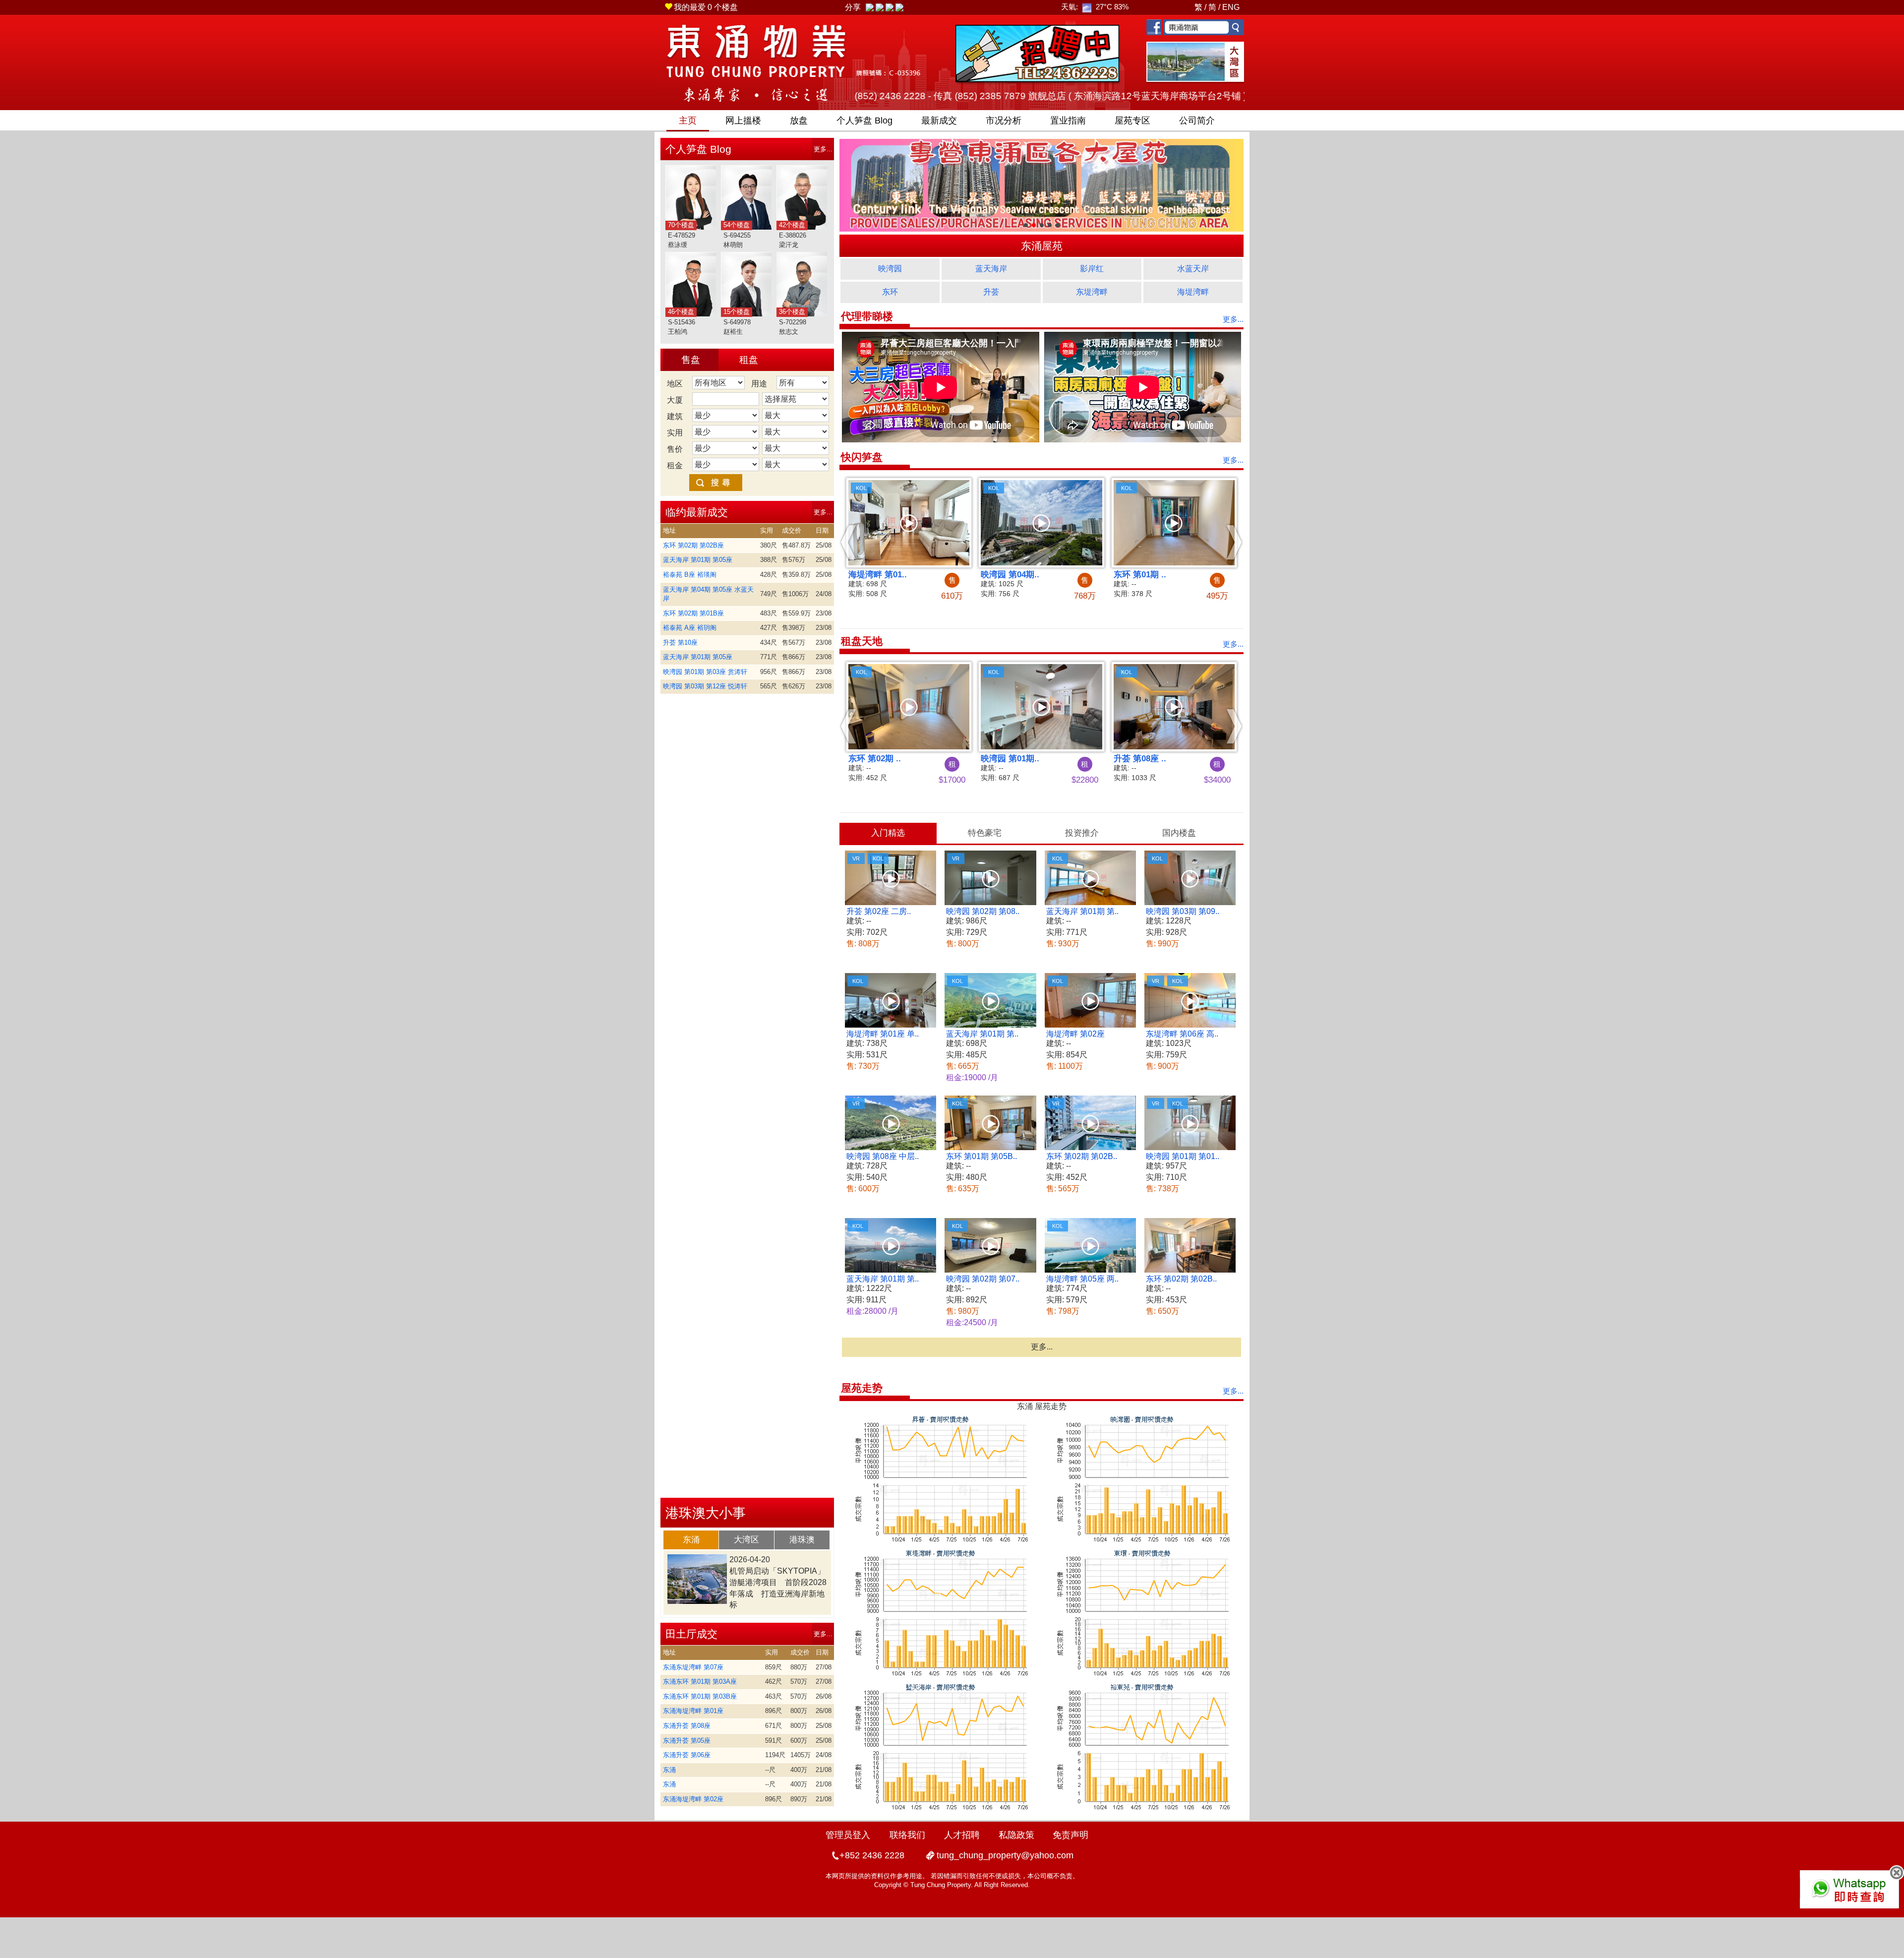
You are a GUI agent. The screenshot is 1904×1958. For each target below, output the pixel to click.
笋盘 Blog (864, 121)
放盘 (799, 121)
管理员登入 (848, 1835)
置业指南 (1068, 121)
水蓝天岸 (1193, 269)
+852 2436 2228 (872, 1855)
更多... (823, 149)
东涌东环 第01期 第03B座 (700, 1696)
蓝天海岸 (991, 269)
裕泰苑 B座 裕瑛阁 (690, 575)
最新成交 (939, 121)
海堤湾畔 (1193, 292)
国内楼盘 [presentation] (1179, 833)
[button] (849, 542)
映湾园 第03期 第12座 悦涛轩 (705, 686)
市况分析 (1004, 121)
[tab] (691, 1540)
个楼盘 (706, 7)
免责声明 (1071, 1835)
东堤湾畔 (1092, 292)
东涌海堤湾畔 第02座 (693, 1799)
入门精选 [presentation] (888, 833)
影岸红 (1092, 269)
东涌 (669, 1770)
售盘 (691, 360)
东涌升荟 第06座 (687, 1755)
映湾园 (890, 269)
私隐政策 (1016, 1835)
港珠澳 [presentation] (802, 1540)
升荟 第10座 (680, 642)
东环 (890, 292)
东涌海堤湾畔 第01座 (693, 1711)
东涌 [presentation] (691, 1540)
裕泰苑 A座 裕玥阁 (690, 628)
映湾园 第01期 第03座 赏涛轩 (705, 672)
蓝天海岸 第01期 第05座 (698, 560)
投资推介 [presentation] (1082, 833)
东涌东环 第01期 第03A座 (700, 1682)
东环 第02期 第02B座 (693, 545)
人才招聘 (962, 1835)
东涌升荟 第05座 (687, 1741)
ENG (1231, 7)
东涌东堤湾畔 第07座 (693, 1667)
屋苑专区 (1132, 121)
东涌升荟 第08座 (687, 1726)
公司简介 (1197, 121)
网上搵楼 (743, 121)
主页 (688, 121)
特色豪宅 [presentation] (985, 833)
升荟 (991, 292)
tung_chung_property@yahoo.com (1005, 1855)
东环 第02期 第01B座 (693, 613)
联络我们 (907, 1835)
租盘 (749, 360)
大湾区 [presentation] (746, 1540)
